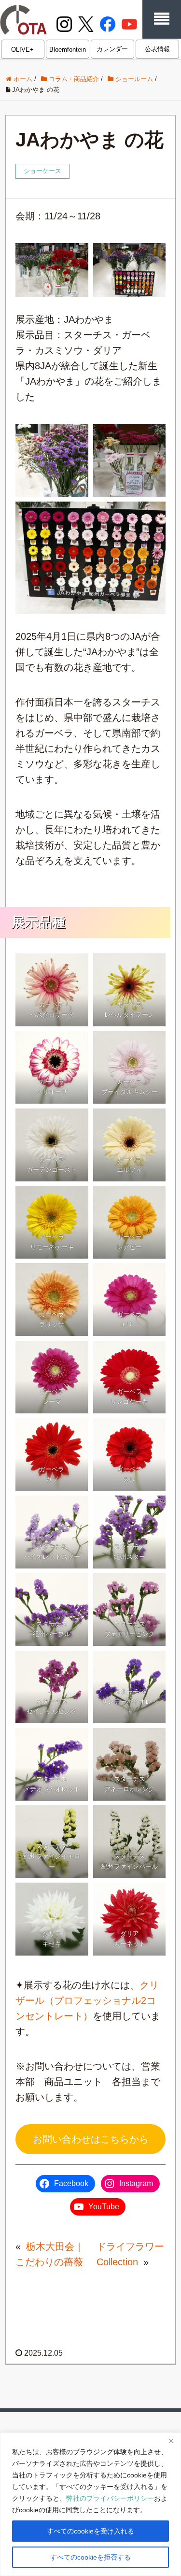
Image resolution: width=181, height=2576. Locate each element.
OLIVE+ (22, 50)
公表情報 (157, 49)
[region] (90, 2504)
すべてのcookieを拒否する (90, 2557)
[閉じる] (171, 2441)
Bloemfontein (68, 50)
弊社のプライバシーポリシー (110, 2498)
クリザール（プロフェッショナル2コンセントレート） (87, 2000)
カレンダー (112, 49)
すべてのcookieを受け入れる (90, 2531)
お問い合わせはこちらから (91, 2139)
